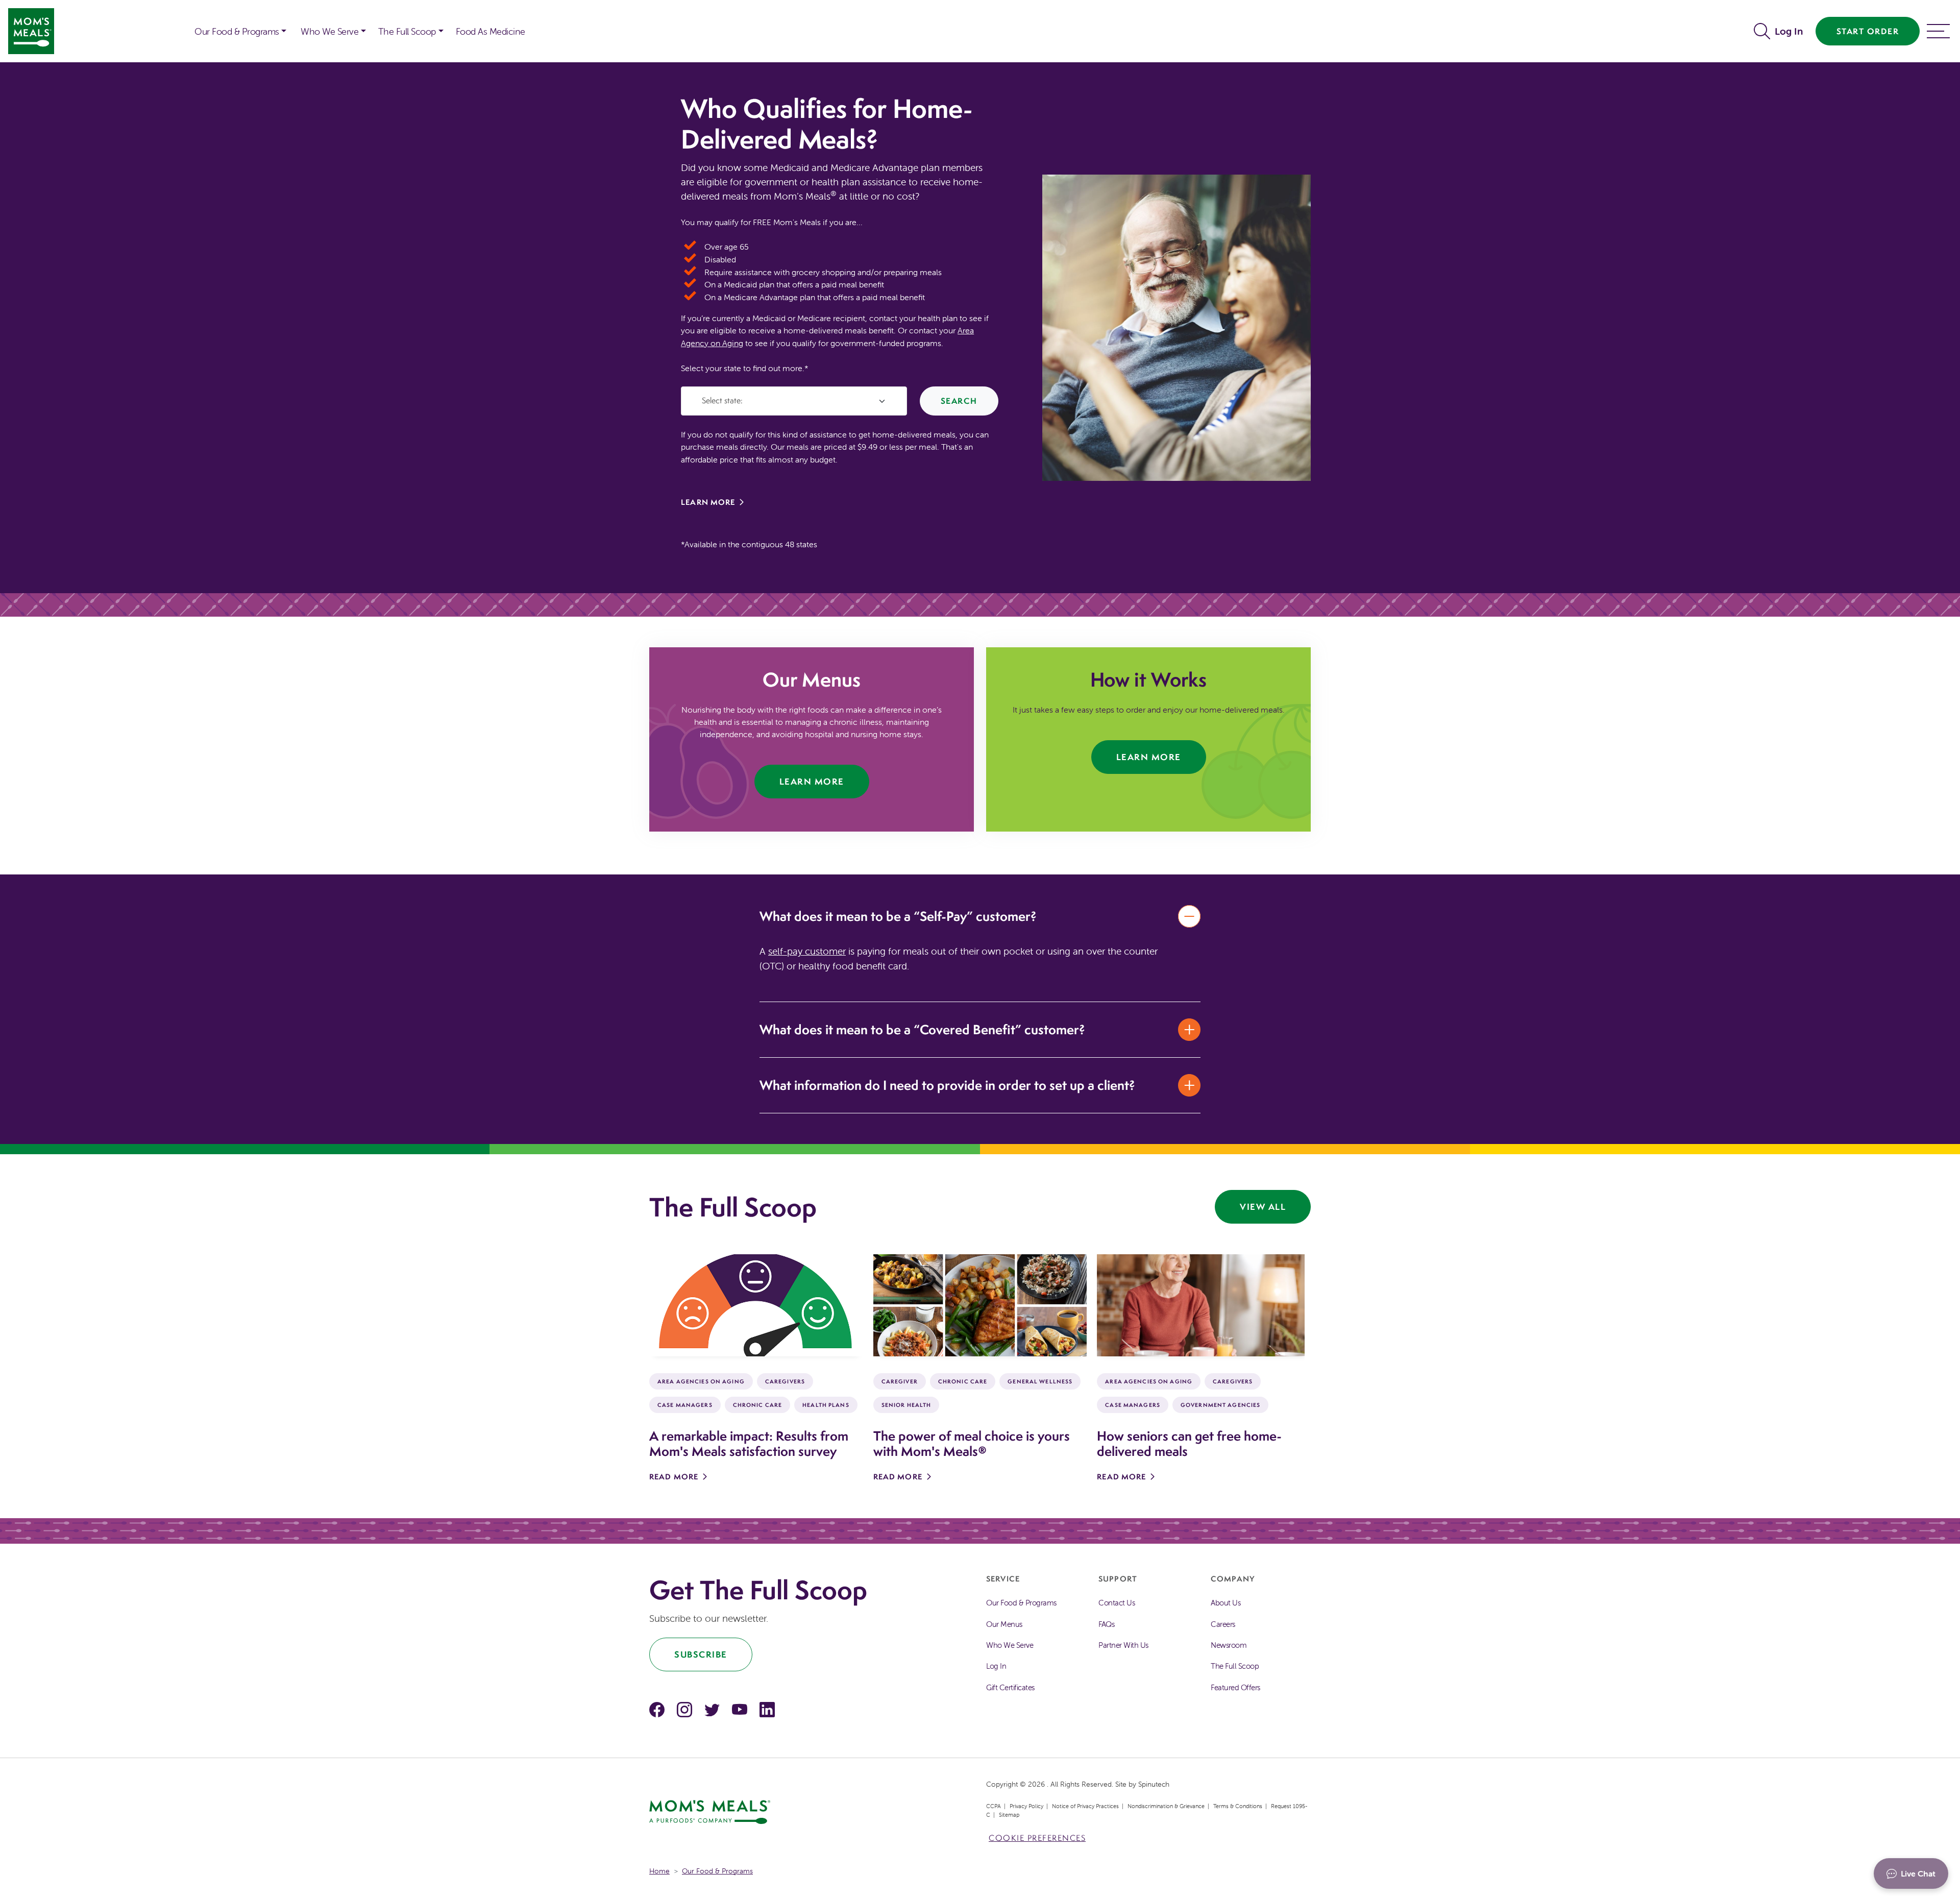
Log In (1789, 31)
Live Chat (1918, 1873)
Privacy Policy (1026, 1806)
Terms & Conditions (1238, 1806)
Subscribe (701, 1654)
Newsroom (1229, 1645)
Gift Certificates (1010, 1687)
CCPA (994, 1806)
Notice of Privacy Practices (1085, 1806)
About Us (1226, 1603)
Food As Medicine (491, 31)
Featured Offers (1235, 1687)
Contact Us (1117, 1603)
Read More (674, 1477)
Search (959, 401)
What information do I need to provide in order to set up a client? (947, 1085)
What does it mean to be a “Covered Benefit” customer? (922, 1029)
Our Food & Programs (237, 31)
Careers (1223, 1624)
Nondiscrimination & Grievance (1166, 1806)
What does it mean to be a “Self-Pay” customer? (898, 916)
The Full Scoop (407, 31)
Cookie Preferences (1037, 1838)
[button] (1764, 31)
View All (1263, 1207)
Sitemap (1009, 1815)
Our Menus (1004, 1624)
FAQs (1106, 1624)
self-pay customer (807, 951)
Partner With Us (1123, 1645)
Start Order (1868, 31)
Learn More (708, 502)
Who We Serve (329, 31)
